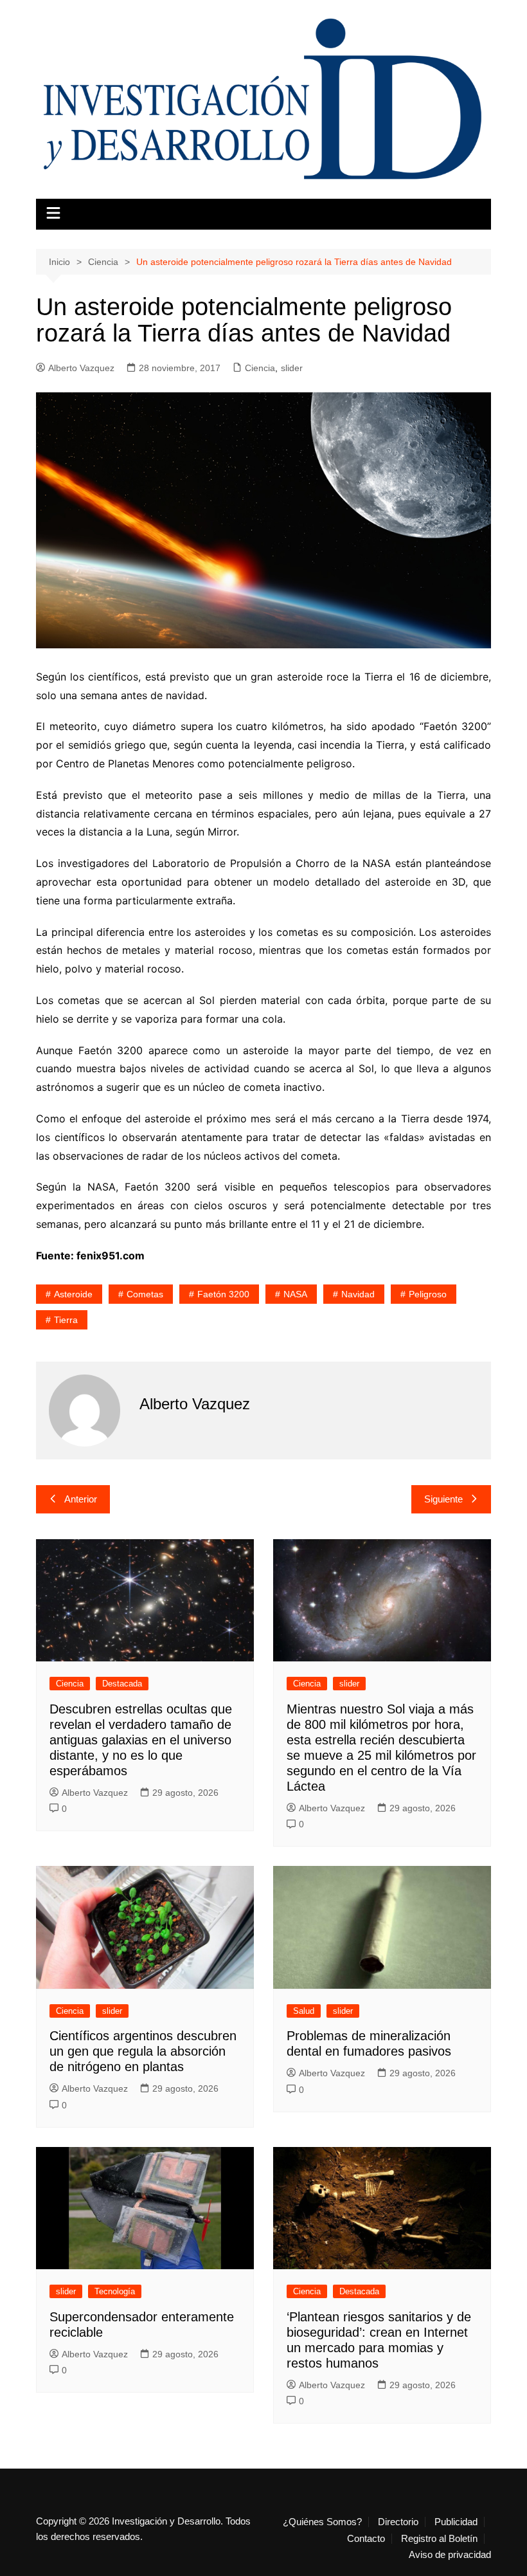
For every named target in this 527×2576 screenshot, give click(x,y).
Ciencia (260, 368)
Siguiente (443, 1499)
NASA (295, 1294)
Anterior (81, 1499)
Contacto (366, 2539)
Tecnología (115, 2291)
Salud (304, 2011)
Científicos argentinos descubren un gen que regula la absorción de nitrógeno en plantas (143, 2051)
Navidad (358, 1294)
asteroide (73, 1294)
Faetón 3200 (223, 1294)
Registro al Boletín (439, 2539)
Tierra (66, 1320)
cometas (145, 1294)
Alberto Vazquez (81, 368)
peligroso (428, 1294)
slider (292, 368)
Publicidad (456, 2522)
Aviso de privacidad (450, 2555)
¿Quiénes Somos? (322, 2522)
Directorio (398, 2522)
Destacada (122, 1684)
